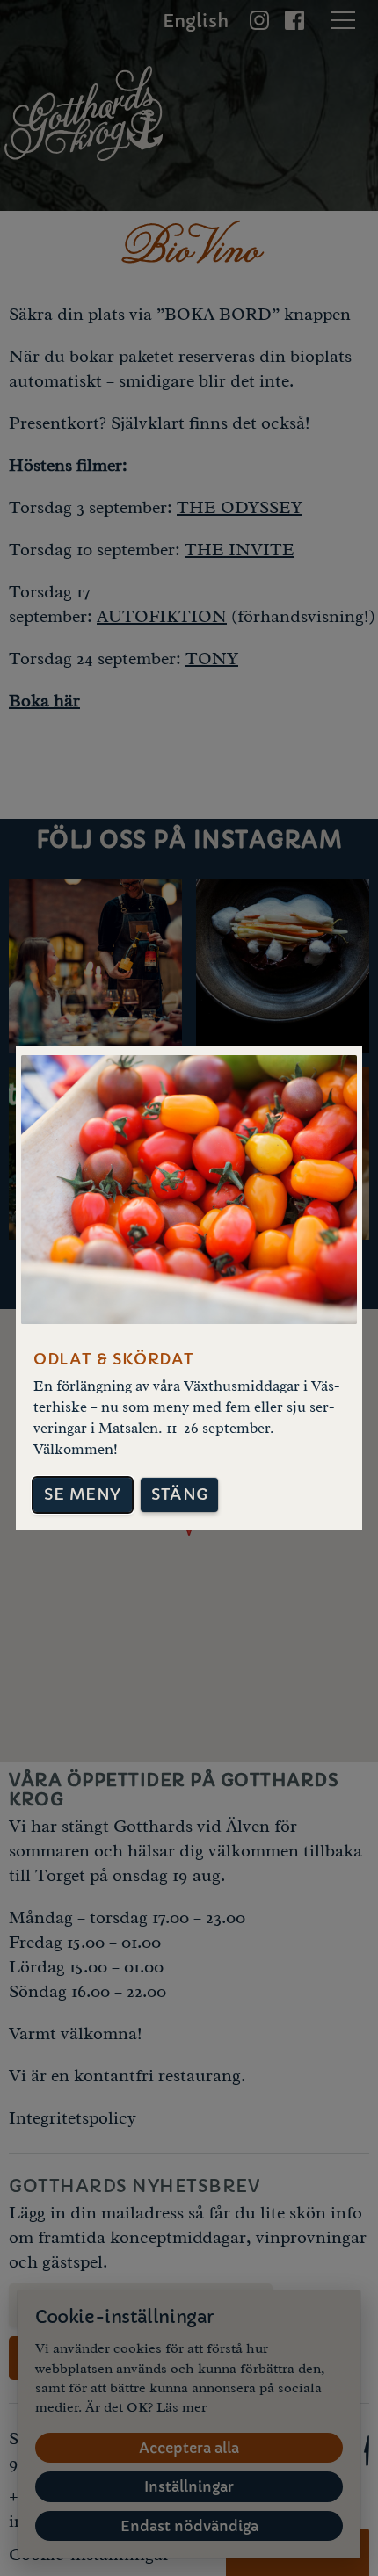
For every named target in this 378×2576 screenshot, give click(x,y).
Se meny (83, 1494)
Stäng (180, 1494)
